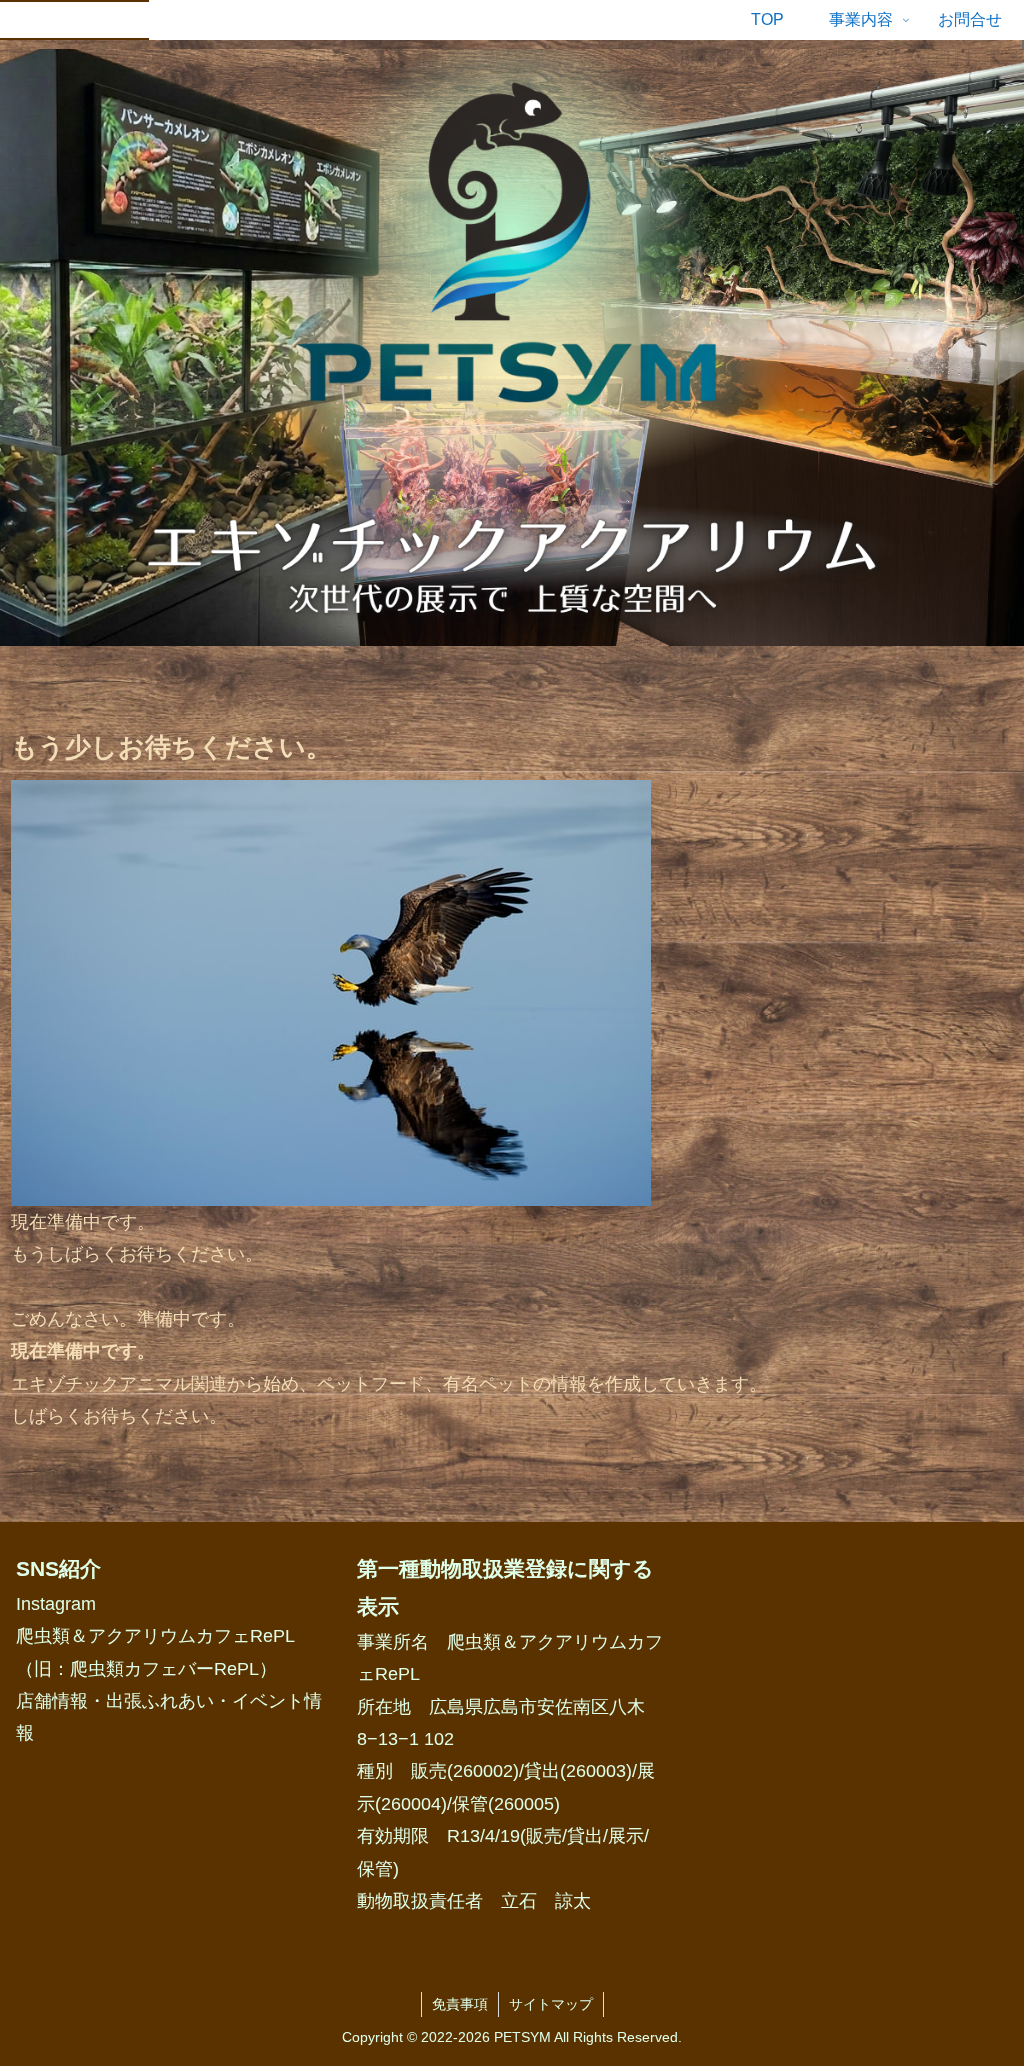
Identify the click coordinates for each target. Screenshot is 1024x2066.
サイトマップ (551, 2004)
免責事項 (460, 2004)
